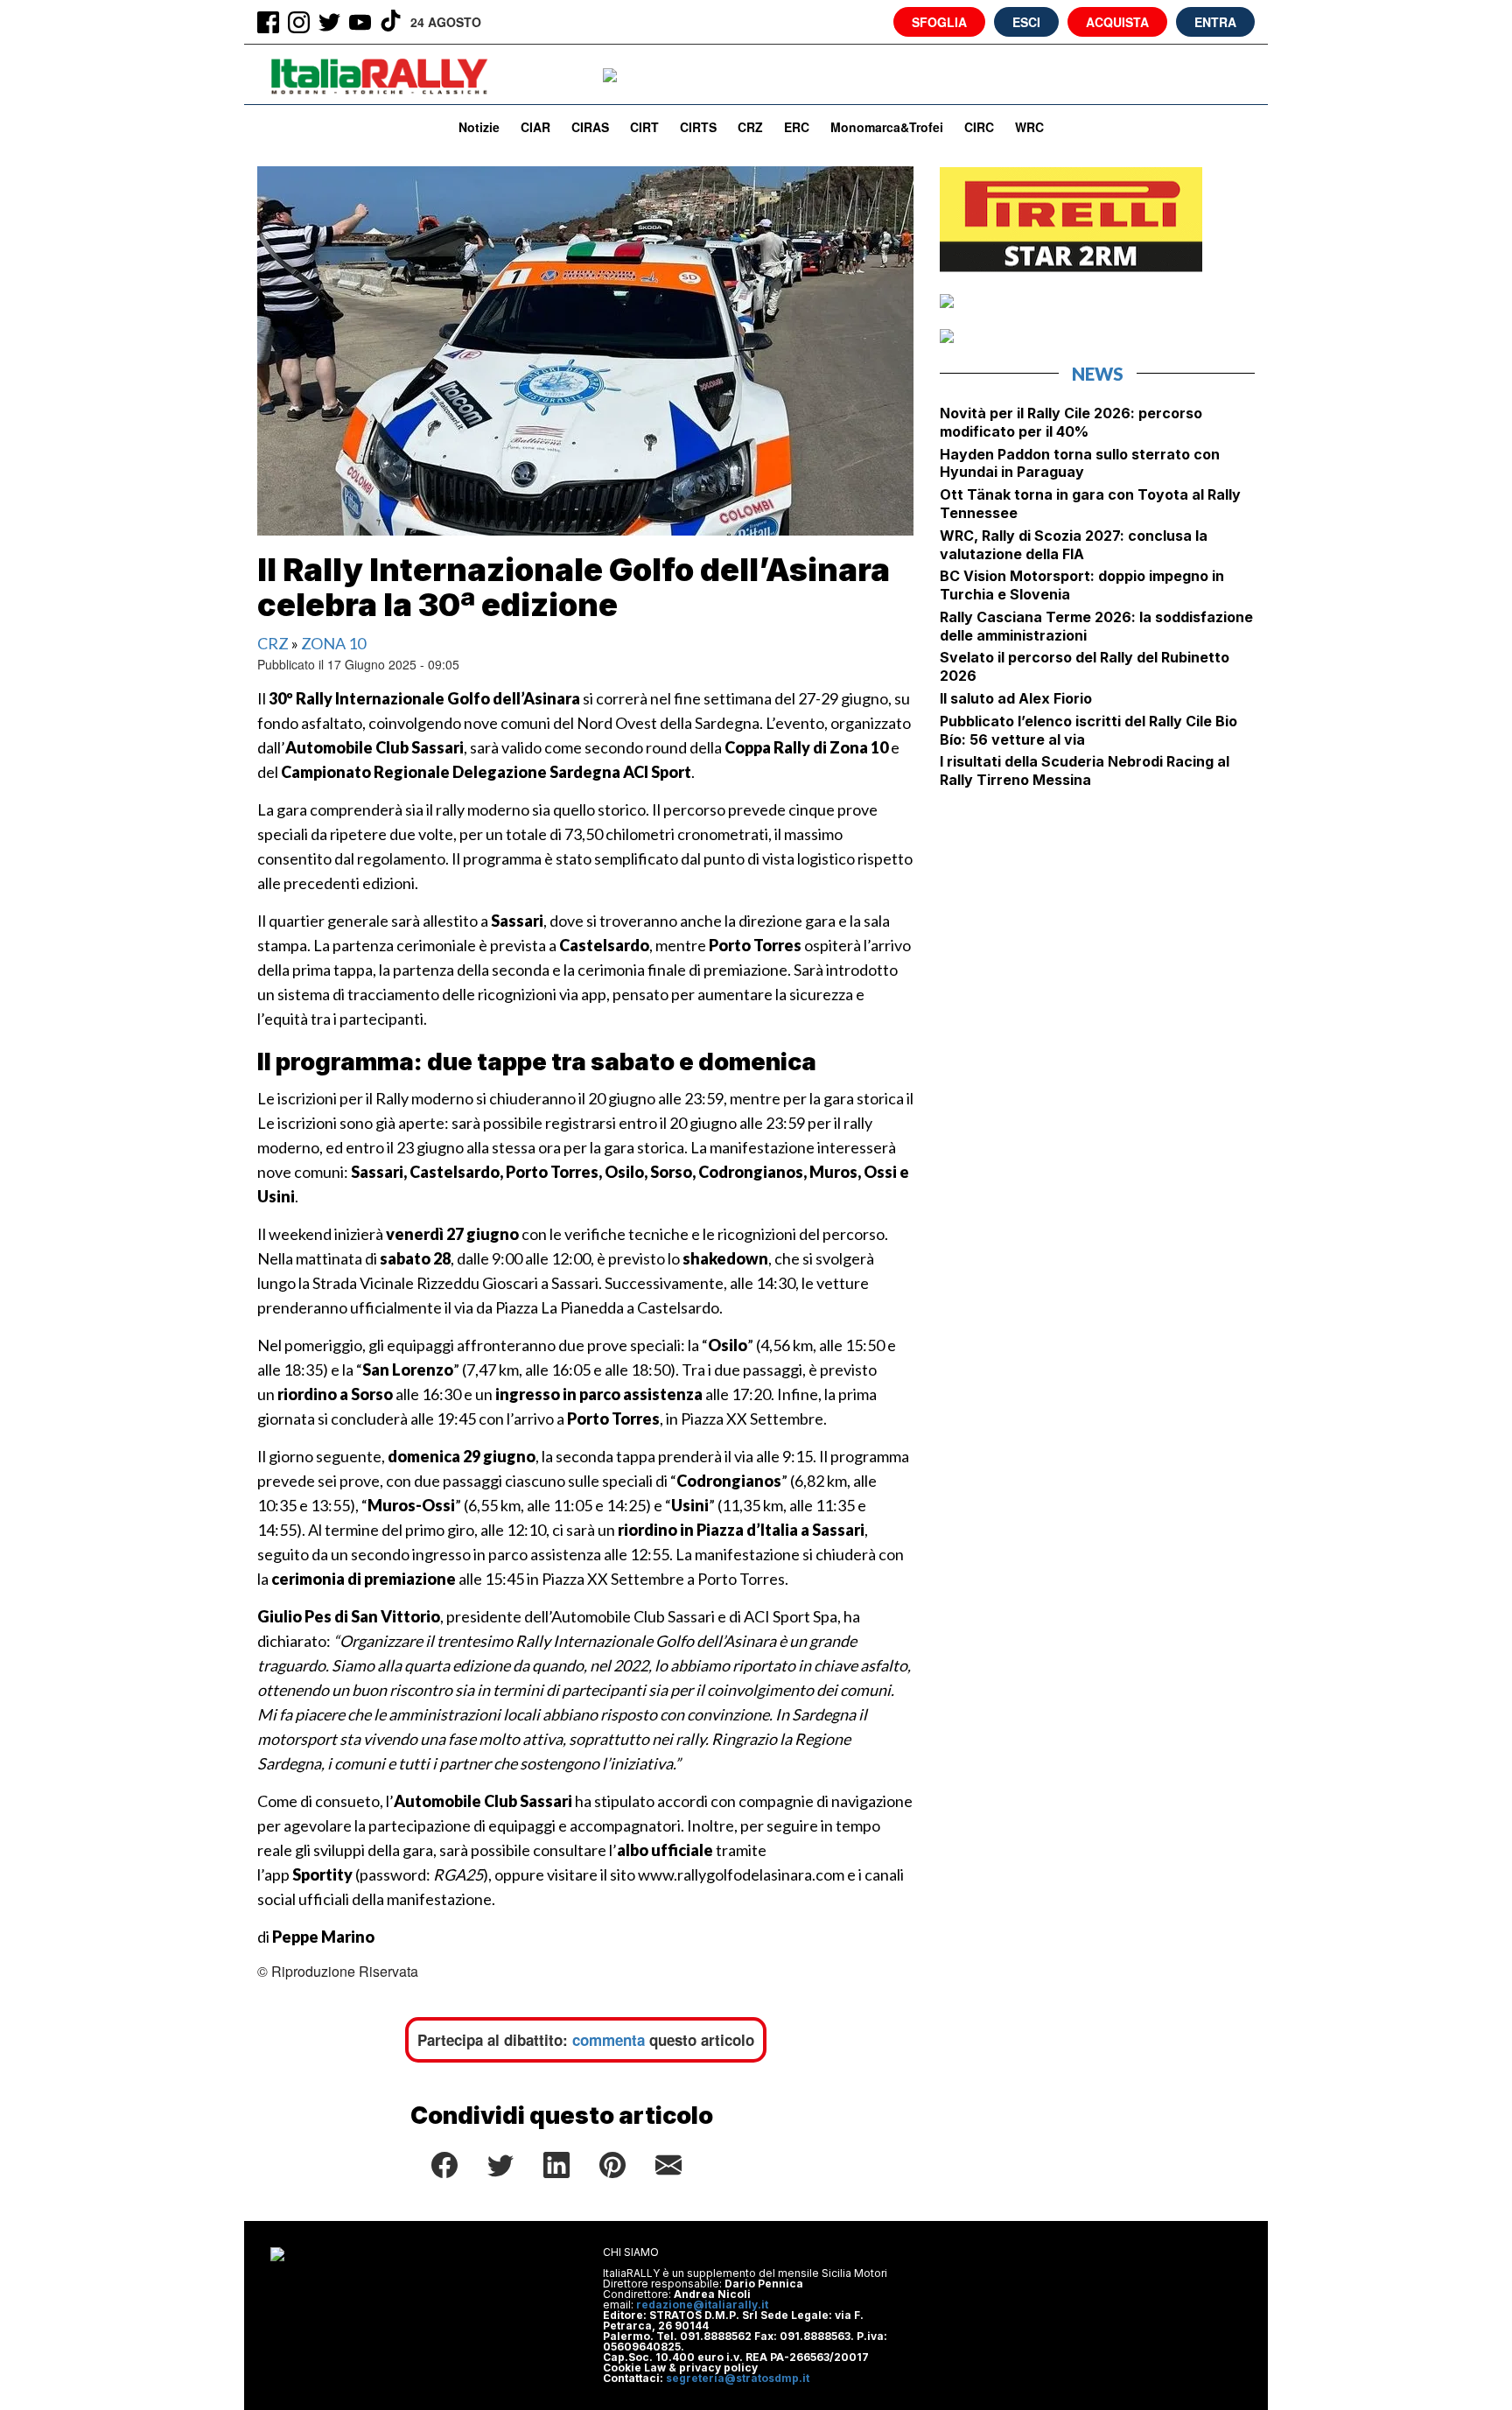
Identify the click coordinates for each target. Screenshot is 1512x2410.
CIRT (644, 127)
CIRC (979, 127)
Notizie (479, 127)
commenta (609, 2040)
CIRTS (698, 127)
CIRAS (590, 127)
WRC (1029, 127)
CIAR (535, 127)
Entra (1215, 22)
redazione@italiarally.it (702, 2305)
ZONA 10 (333, 643)
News (1098, 374)
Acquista (1117, 22)
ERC (797, 127)
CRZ (750, 127)
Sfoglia (939, 22)
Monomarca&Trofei (887, 127)
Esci (1026, 22)
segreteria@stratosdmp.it (738, 2378)
